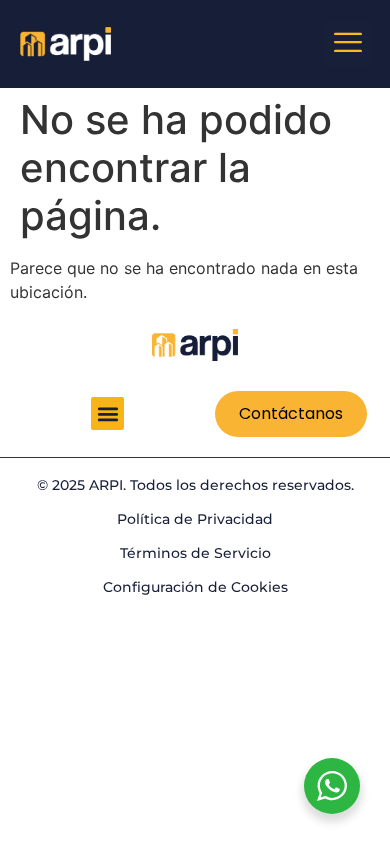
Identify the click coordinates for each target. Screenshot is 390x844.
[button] (107, 413)
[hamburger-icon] (347, 44)
